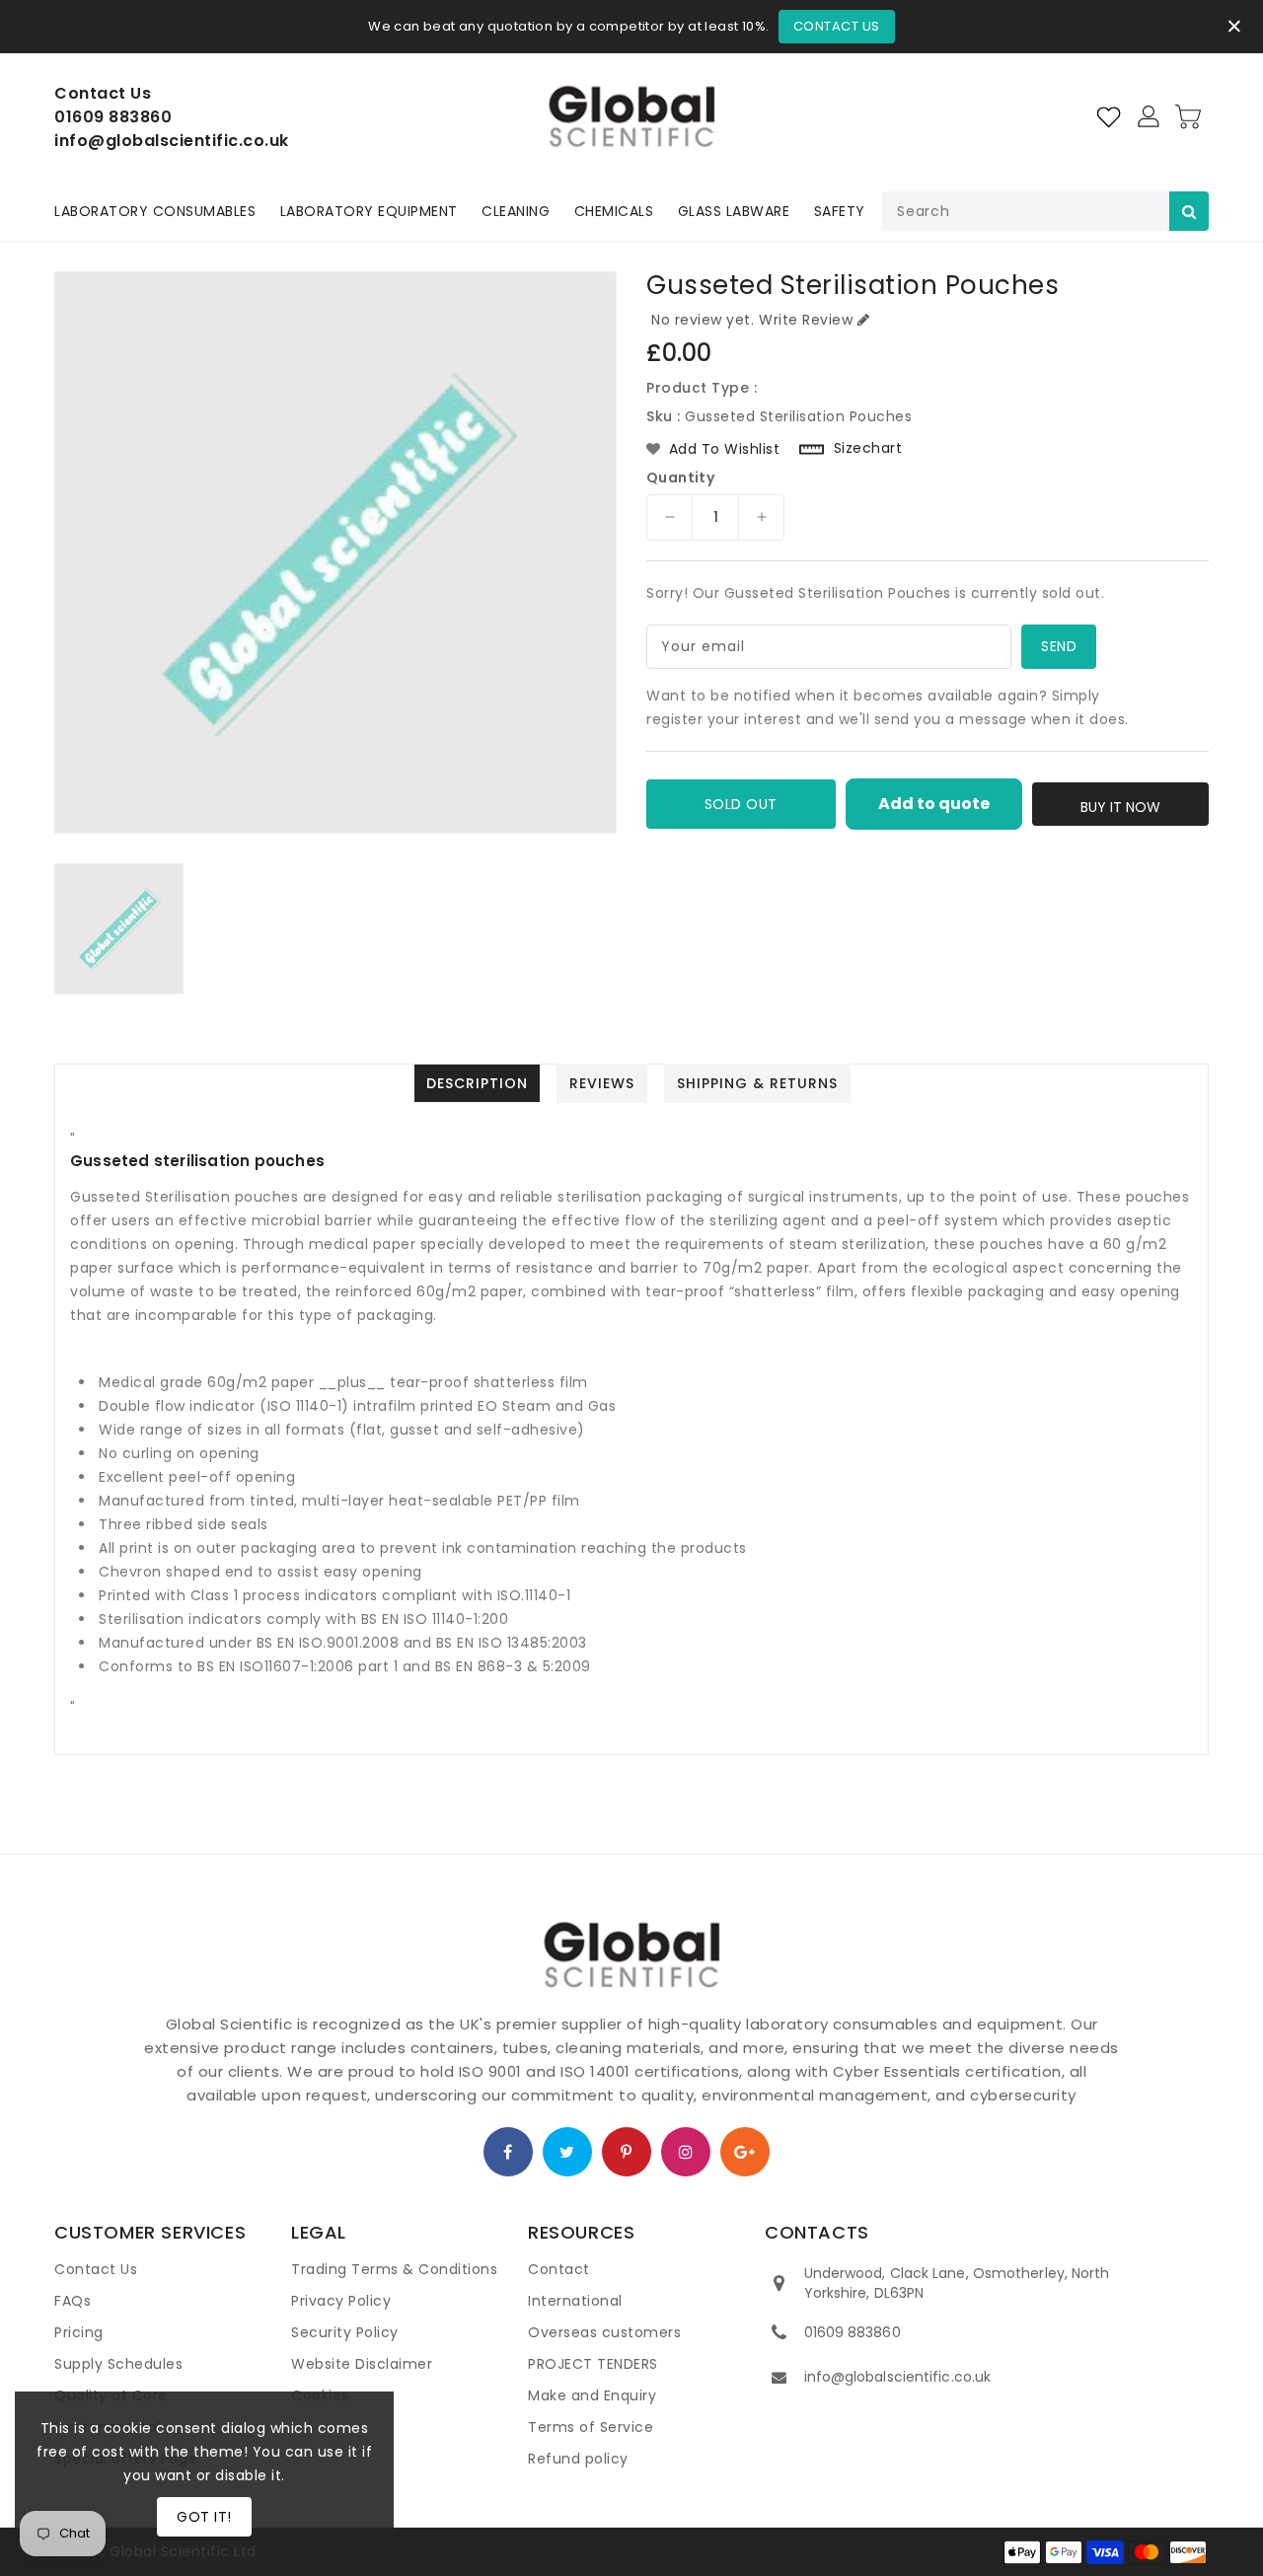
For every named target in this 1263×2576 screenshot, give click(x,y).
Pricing (79, 2332)
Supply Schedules (118, 2364)
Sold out (741, 804)
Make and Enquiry (592, 2395)
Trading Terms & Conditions (394, 2269)
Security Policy (345, 2332)
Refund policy (578, 2459)
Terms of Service (591, 2427)
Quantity (680, 478)
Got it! (204, 2517)
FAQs (73, 2301)
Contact (559, 2269)
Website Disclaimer (362, 2364)
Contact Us (837, 26)
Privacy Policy (341, 2301)
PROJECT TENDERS (593, 2364)
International (575, 2301)
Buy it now (1120, 807)
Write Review (806, 320)
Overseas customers (604, 2332)
